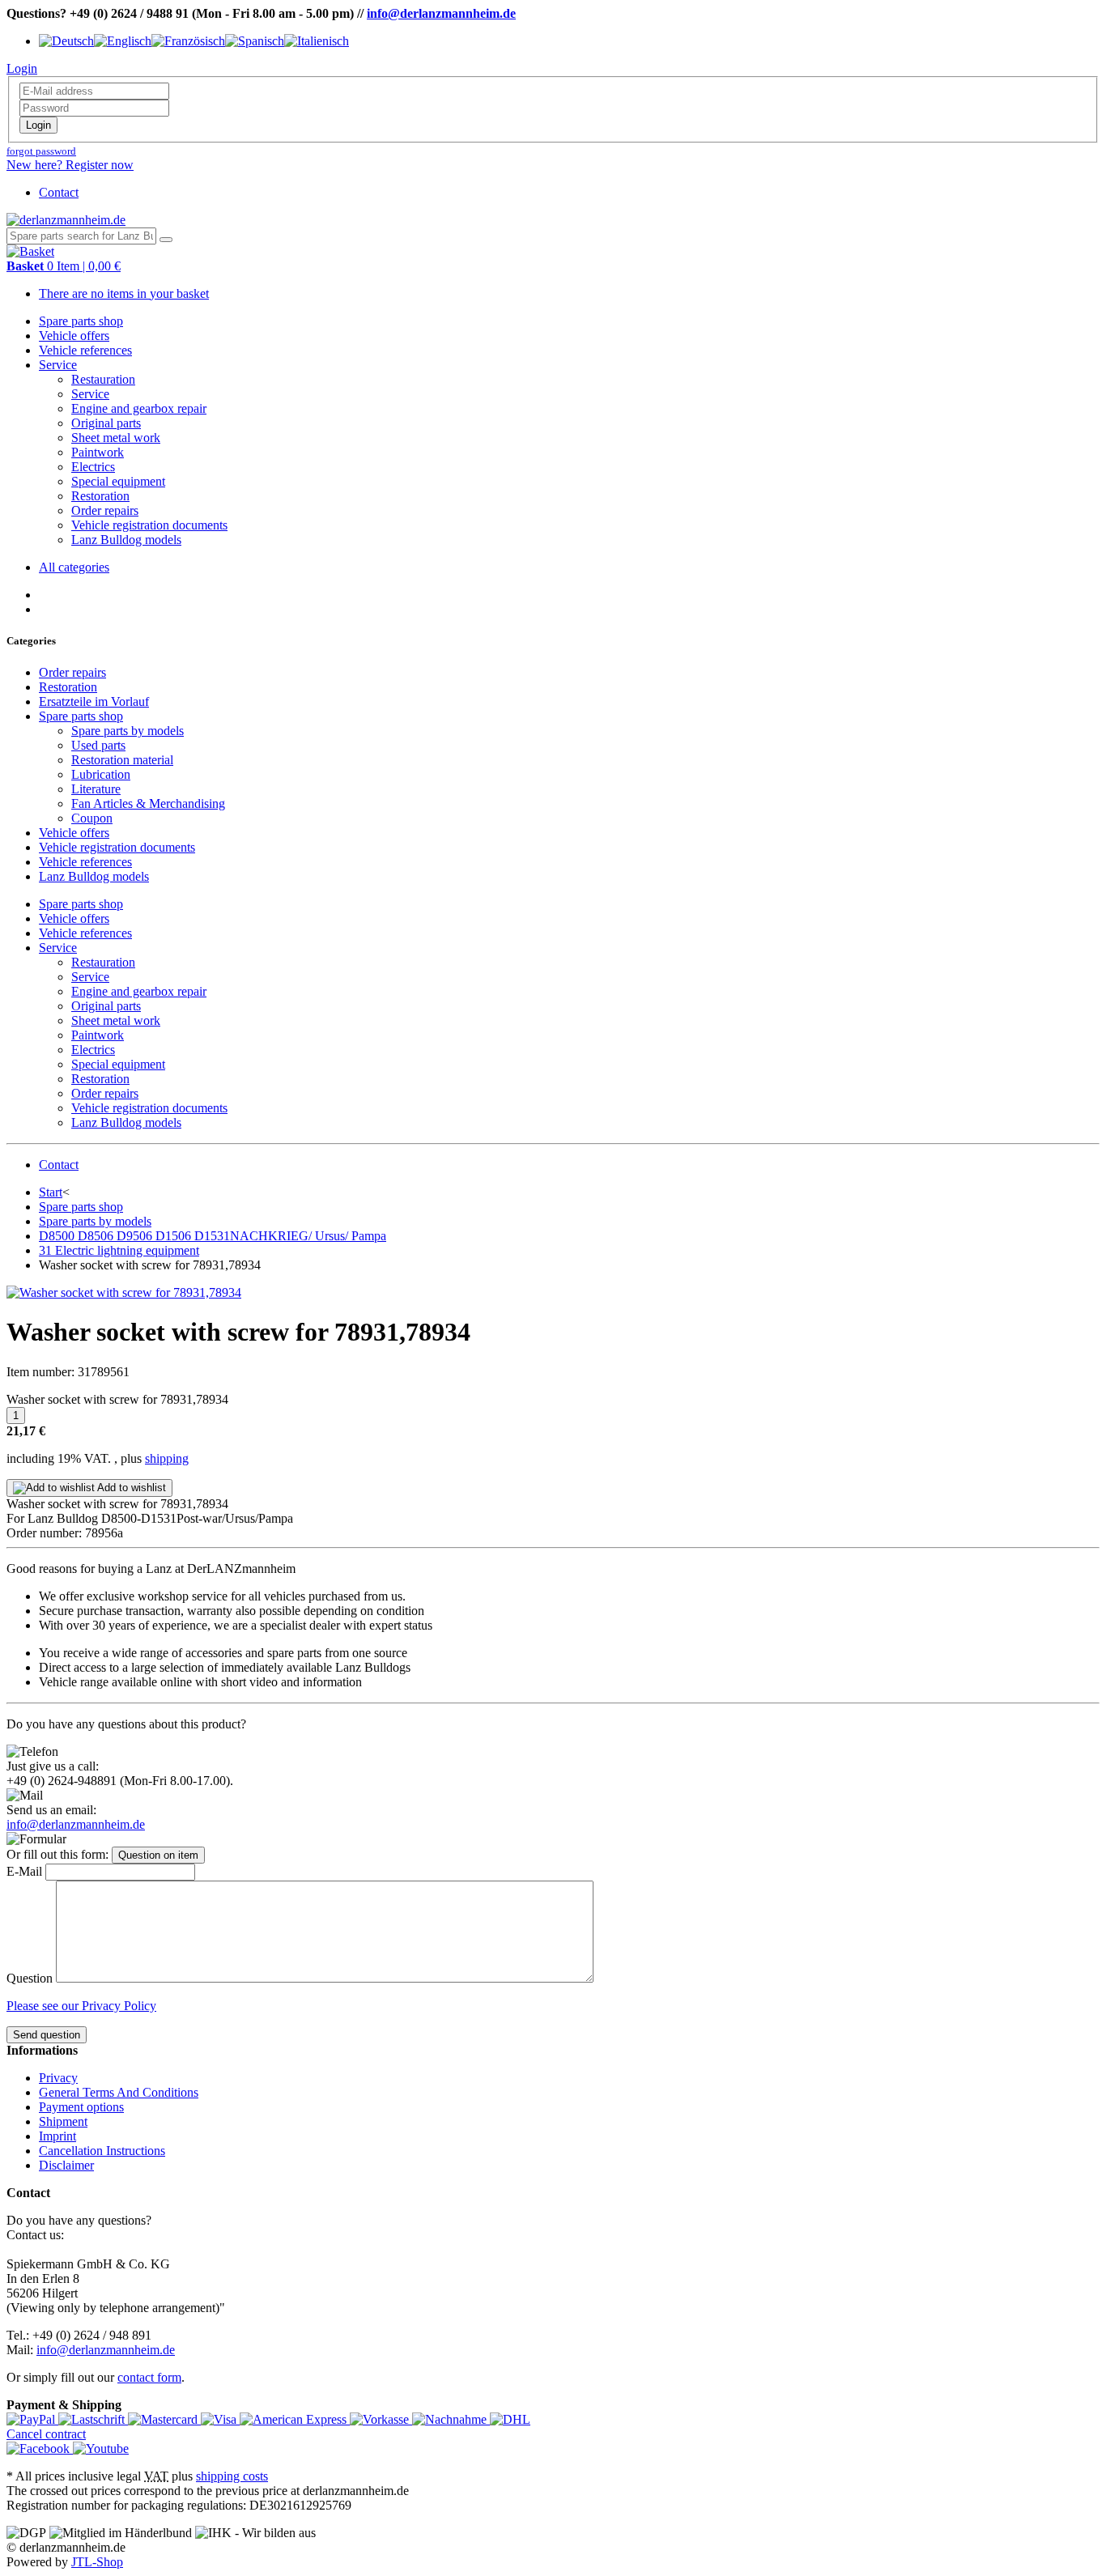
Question (30, 1978)
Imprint (57, 2136)
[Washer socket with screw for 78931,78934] (124, 1292)
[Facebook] (40, 2448)
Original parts (106, 423)
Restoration (100, 496)
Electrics (93, 467)
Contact (59, 192)
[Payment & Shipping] (32, 2419)
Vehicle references (85, 350)
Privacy (58, 2078)
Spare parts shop (81, 321)
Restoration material (122, 760)
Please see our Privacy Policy (81, 2006)
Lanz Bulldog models (126, 540)
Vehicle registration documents (149, 525)
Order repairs (105, 510)
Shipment (63, 2121)
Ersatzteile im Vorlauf (94, 701)
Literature (96, 789)
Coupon (92, 818)
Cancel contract (46, 2434)
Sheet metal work (116, 438)
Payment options (81, 2107)
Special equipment (118, 481)
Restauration (103, 379)
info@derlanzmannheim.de (441, 13)
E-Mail (24, 1871)
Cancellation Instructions (102, 2151)
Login (38, 125)
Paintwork (98, 452)
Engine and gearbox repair (139, 408)
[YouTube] (101, 2448)
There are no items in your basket (124, 293)
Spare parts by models (128, 731)
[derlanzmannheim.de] (66, 220)
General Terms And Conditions (119, 2092)
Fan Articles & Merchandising (148, 803)
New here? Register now (70, 165)
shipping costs (232, 2476)
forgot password (41, 151)
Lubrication (101, 774)
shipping (167, 1458)
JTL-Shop (97, 2562)
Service (58, 365)
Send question (47, 2035)
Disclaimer (66, 2165)
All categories (74, 567)
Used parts (98, 745)
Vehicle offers (74, 336)
